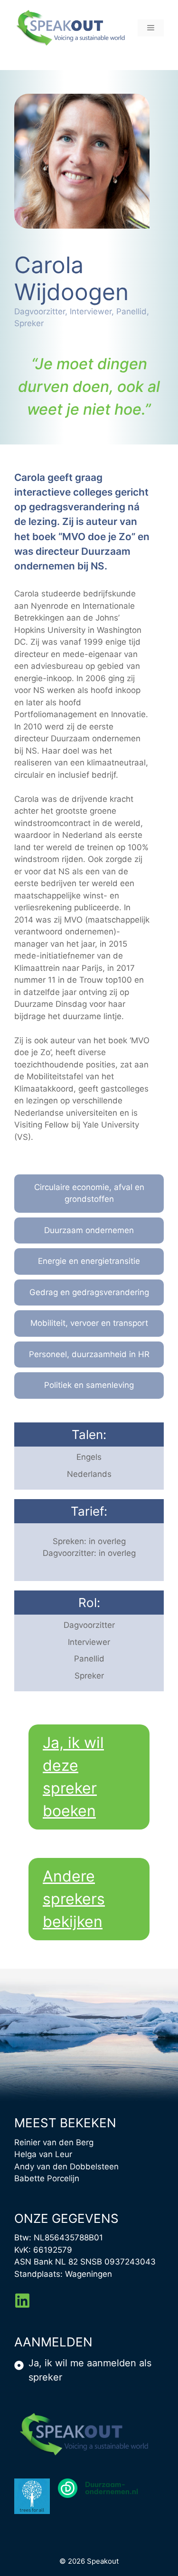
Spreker (89, 1676)
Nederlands (89, 1474)
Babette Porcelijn (47, 2178)
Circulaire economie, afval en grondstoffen (89, 1193)
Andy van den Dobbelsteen (66, 2167)
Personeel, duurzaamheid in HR (89, 1354)
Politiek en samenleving (89, 1385)
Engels (89, 1457)
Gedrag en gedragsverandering (89, 1292)
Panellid (89, 1659)
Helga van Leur (43, 2154)
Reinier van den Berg (54, 2142)
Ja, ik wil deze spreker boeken (73, 1777)
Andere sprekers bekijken (74, 1899)
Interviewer (89, 1642)
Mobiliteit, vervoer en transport (89, 1323)
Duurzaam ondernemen (89, 1230)
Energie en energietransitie (89, 1261)
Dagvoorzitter (89, 1625)
